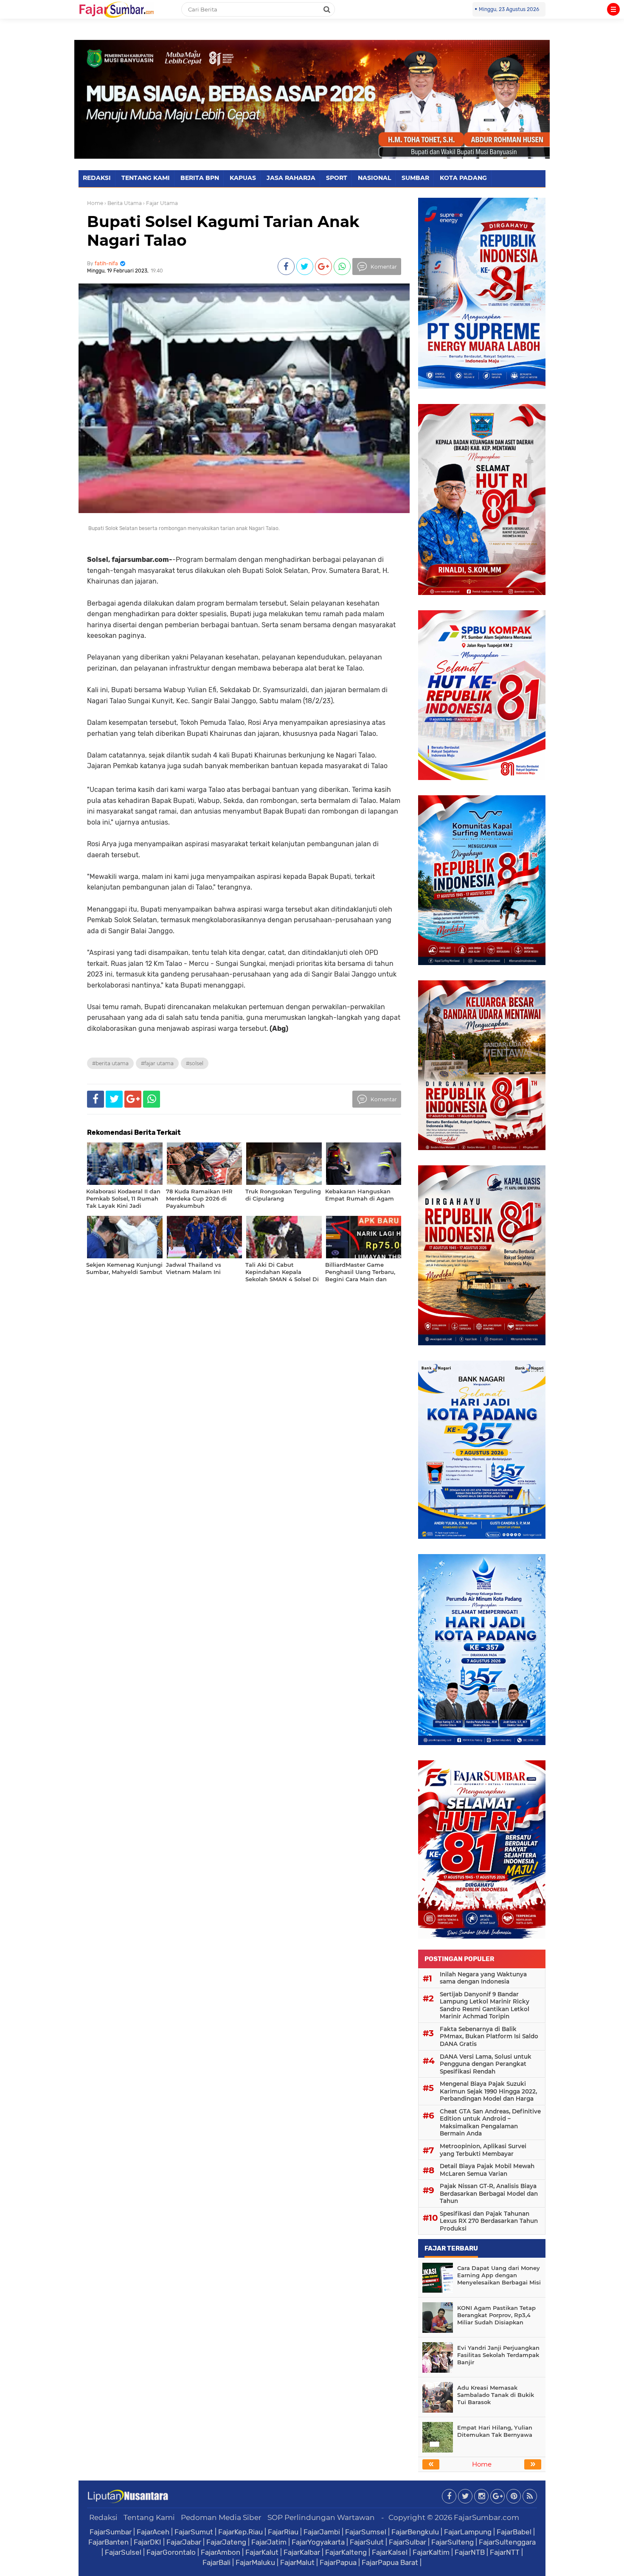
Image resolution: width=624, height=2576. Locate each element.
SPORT (337, 178)
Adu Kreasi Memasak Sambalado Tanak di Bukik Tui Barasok (496, 2395)
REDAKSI (97, 178)
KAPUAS (243, 178)
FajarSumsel (366, 2532)
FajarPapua (338, 2562)
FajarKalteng (346, 2552)
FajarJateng (226, 2542)
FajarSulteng (453, 2542)
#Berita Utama (110, 1063)
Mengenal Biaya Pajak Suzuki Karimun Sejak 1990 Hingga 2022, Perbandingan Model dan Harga (488, 2091)
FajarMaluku (255, 2562)
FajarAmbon (221, 2552)
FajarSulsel (123, 2552)
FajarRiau (283, 2532)
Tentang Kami (149, 2517)
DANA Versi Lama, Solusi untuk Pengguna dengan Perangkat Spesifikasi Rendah (486, 2064)
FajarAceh (153, 2532)
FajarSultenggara (507, 2542)
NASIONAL (374, 178)
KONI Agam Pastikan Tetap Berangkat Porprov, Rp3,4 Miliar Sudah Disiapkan (496, 2315)
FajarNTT (505, 2552)
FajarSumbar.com (486, 2517)
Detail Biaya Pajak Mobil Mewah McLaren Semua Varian (487, 2170)
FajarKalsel (390, 2552)
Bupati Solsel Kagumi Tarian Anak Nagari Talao (223, 231)
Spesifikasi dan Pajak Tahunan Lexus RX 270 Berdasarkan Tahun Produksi (489, 2221)
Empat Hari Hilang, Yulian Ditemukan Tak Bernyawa (495, 2431)
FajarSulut (367, 2542)
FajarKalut (262, 2552)
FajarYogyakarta (318, 2542)
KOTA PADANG (463, 178)
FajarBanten (108, 2542)
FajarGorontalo (171, 2552)
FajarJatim (269, 2542)
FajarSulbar (408, 2542)
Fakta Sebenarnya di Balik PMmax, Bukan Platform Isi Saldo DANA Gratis (489, 2036)
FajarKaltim (431, 2552)
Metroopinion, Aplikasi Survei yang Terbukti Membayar (483, 2150)
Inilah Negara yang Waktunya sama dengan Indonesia (483, 1978)
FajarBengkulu (415, 2532)
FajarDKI (148, 2542)
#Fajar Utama (157, 1063)
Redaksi (103, 2517)
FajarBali (216, 2562)
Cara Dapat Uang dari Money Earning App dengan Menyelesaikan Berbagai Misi (499, 2275)
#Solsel (195, 1063)
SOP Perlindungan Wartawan (321, 2517)
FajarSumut (194, 2532)
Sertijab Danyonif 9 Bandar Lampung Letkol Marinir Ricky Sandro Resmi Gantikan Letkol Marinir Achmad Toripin (485, 2005)
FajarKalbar (302, 2552)
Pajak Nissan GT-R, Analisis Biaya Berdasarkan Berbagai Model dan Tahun (489, 2193)
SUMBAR (415, 178)
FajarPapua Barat (390, 2562)
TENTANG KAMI (146, 178)
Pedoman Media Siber (221, 2517)
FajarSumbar (111, 2532)
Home (95, 203)
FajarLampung (468, 2532)
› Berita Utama (123, 203)
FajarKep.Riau (240, 2532)
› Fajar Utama (160, 203)
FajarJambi (322, 2532)
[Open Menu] (613, 9)
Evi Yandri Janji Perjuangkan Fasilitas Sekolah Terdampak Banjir (498, 2355)
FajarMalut (297, 2562)
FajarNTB (470, 2552)
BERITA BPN (200, 178)
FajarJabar (184, 2542)
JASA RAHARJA (291, 178)
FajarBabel (514, 2532)
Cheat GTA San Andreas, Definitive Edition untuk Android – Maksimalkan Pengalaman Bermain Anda (490, 2123)
